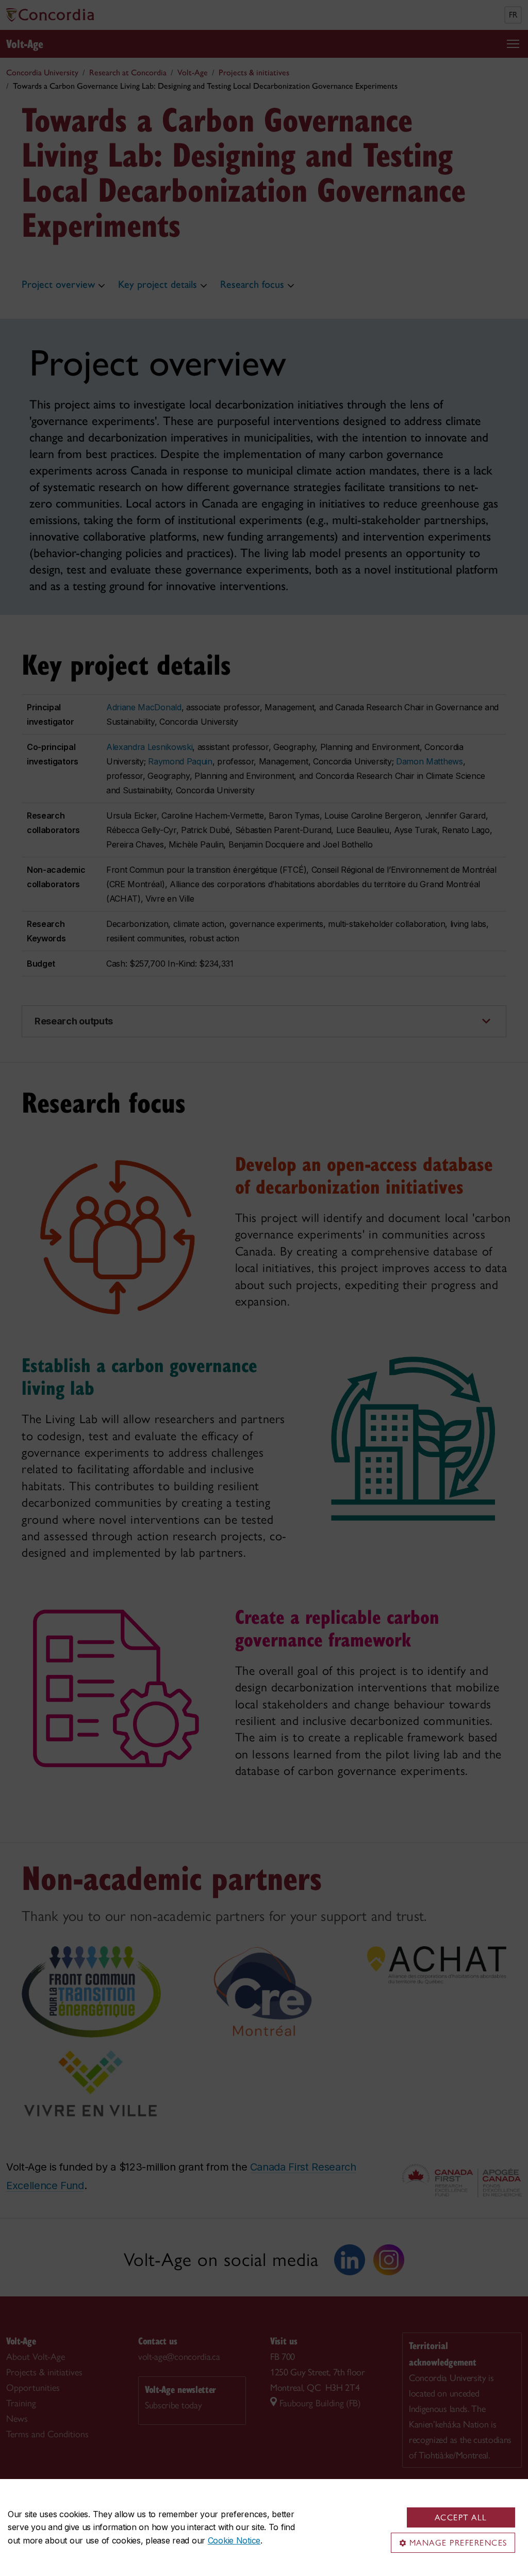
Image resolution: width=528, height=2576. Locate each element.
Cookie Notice (234, 2540)
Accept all (461, 2517)
